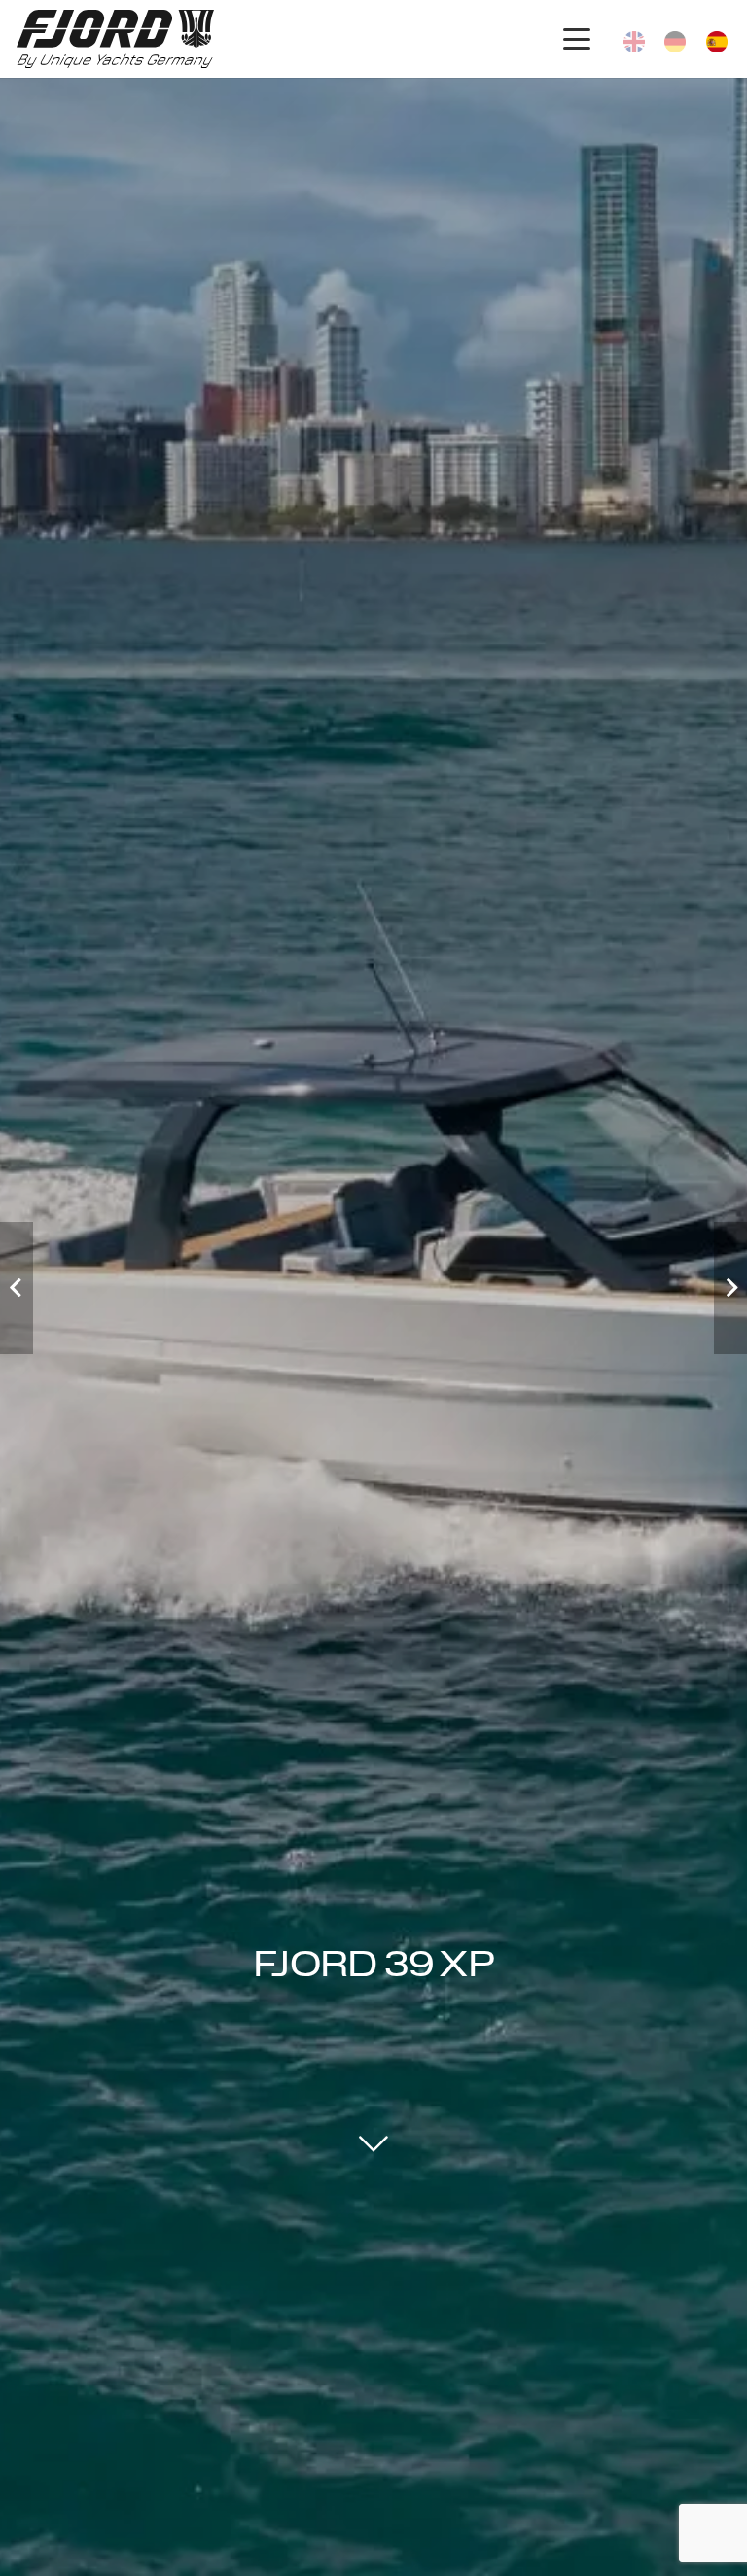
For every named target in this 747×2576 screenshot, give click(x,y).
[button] (576, 39)
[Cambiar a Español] (720, 38)
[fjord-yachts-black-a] (115, 39)
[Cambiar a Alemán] (678, 38)
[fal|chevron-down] (373, 2142)
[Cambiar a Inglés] (638, 38)
